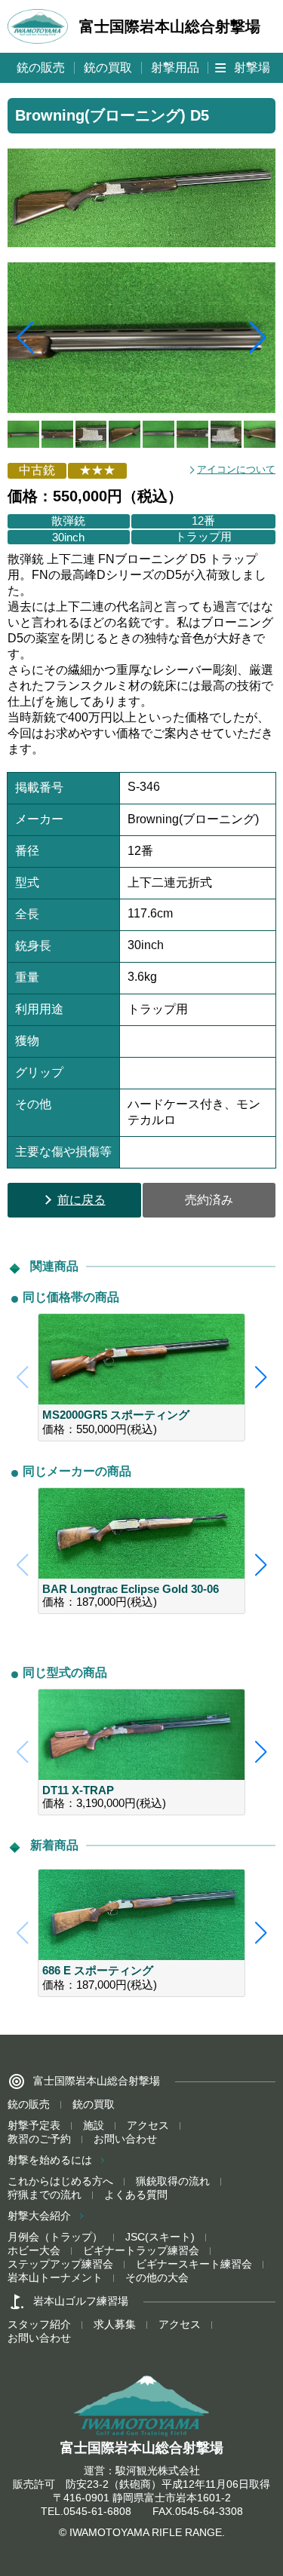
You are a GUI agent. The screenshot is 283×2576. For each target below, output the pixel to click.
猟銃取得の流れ (173, 2181)
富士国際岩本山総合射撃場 (170, 26)
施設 (94, 2125)
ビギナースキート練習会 (194, 2264)
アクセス (148, 2125)
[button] (258, 338)
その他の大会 (157, 2277)
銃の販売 (41, 67)
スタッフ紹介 (39, 2324)
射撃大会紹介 (39, 2216)
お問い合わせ (125, 2139)
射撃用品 (175, 67)
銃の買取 (108, 67)
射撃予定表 (34, 2125)
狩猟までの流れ (45, 2195)
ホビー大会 (34, 2250)
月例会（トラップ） (55, 2237)
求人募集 (115, 2324)
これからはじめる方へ (60, 2181)
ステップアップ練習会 (60, 2264)
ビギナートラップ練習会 (141, 2250)
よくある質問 (136, 2195)
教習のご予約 (39, 2139)
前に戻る (82, 1200)
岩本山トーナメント (55, 2277)
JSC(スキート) (160, 2237)
